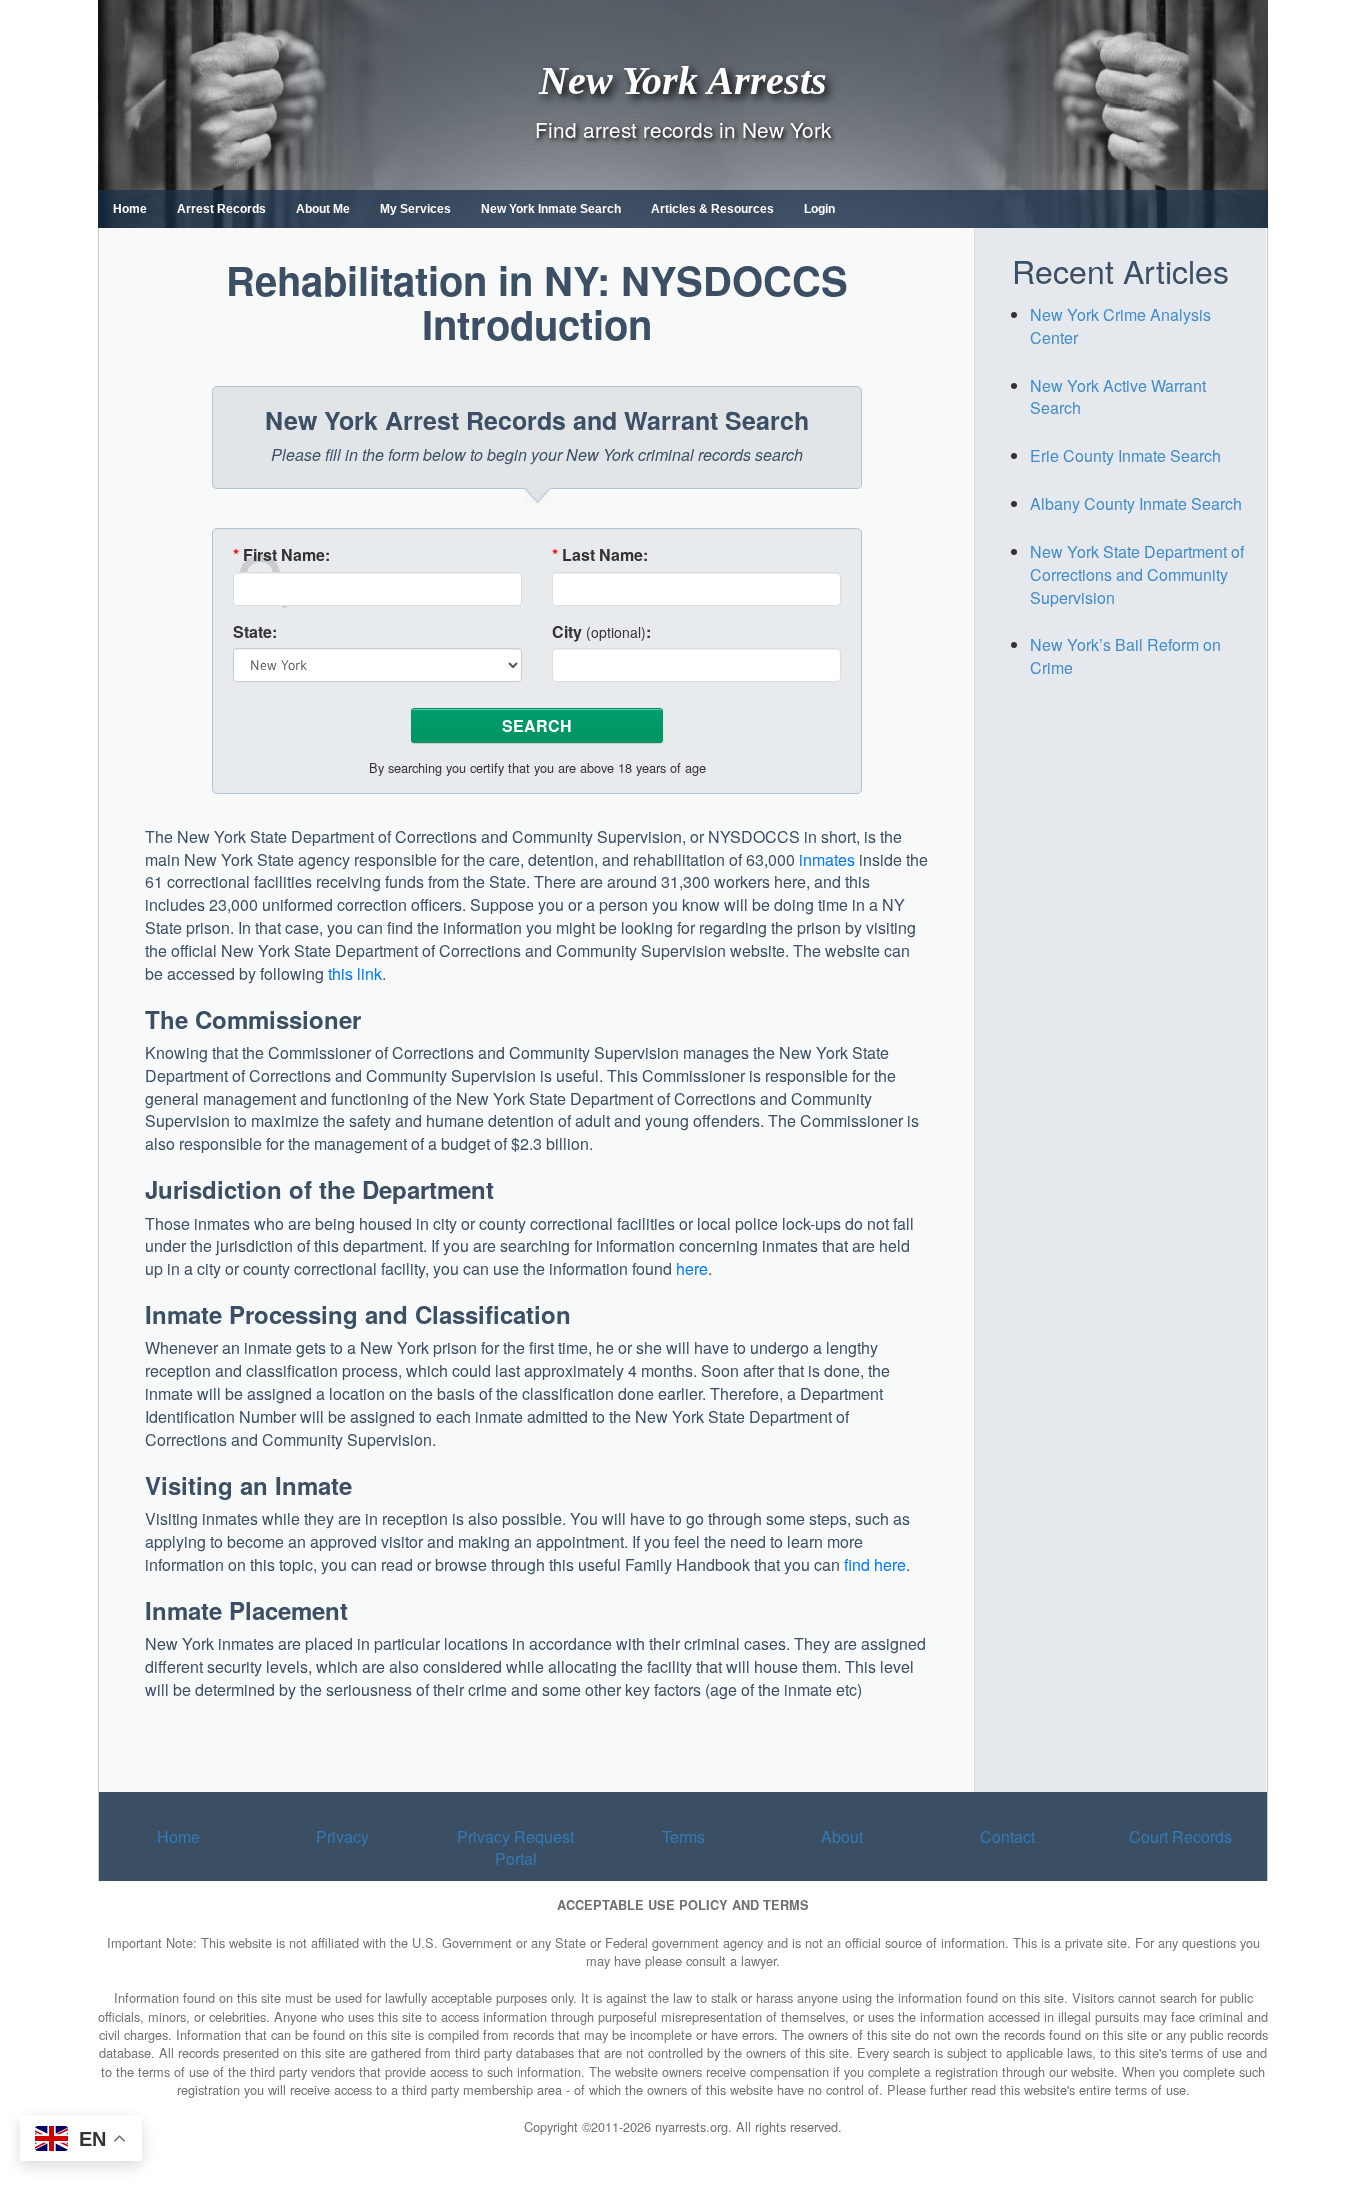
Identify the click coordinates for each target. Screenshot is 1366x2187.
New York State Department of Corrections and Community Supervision (1137, 574)
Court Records (1180, 1836)
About (842, 1836)
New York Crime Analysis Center (1120, 326)
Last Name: (600, 555)
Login (819, 209)
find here (875, 1564)
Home (130, 209)
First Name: (281, 555)
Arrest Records (221, 209)
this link (355, 973)
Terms (683, 1836)
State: (255, 632)
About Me (323, 209)
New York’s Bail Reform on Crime (1125, 656)
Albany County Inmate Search (1136, 503)
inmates (827, 859)
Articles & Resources (712, 209)
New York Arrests (683, 79)
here (692, 1268)
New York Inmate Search (551, 209)
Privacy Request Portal (515, 1848)
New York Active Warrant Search (1118, 397)
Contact (1007, 1836)
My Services (415, 209)
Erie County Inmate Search (1125, 455)
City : (601, 632)
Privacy (342, 1836)
